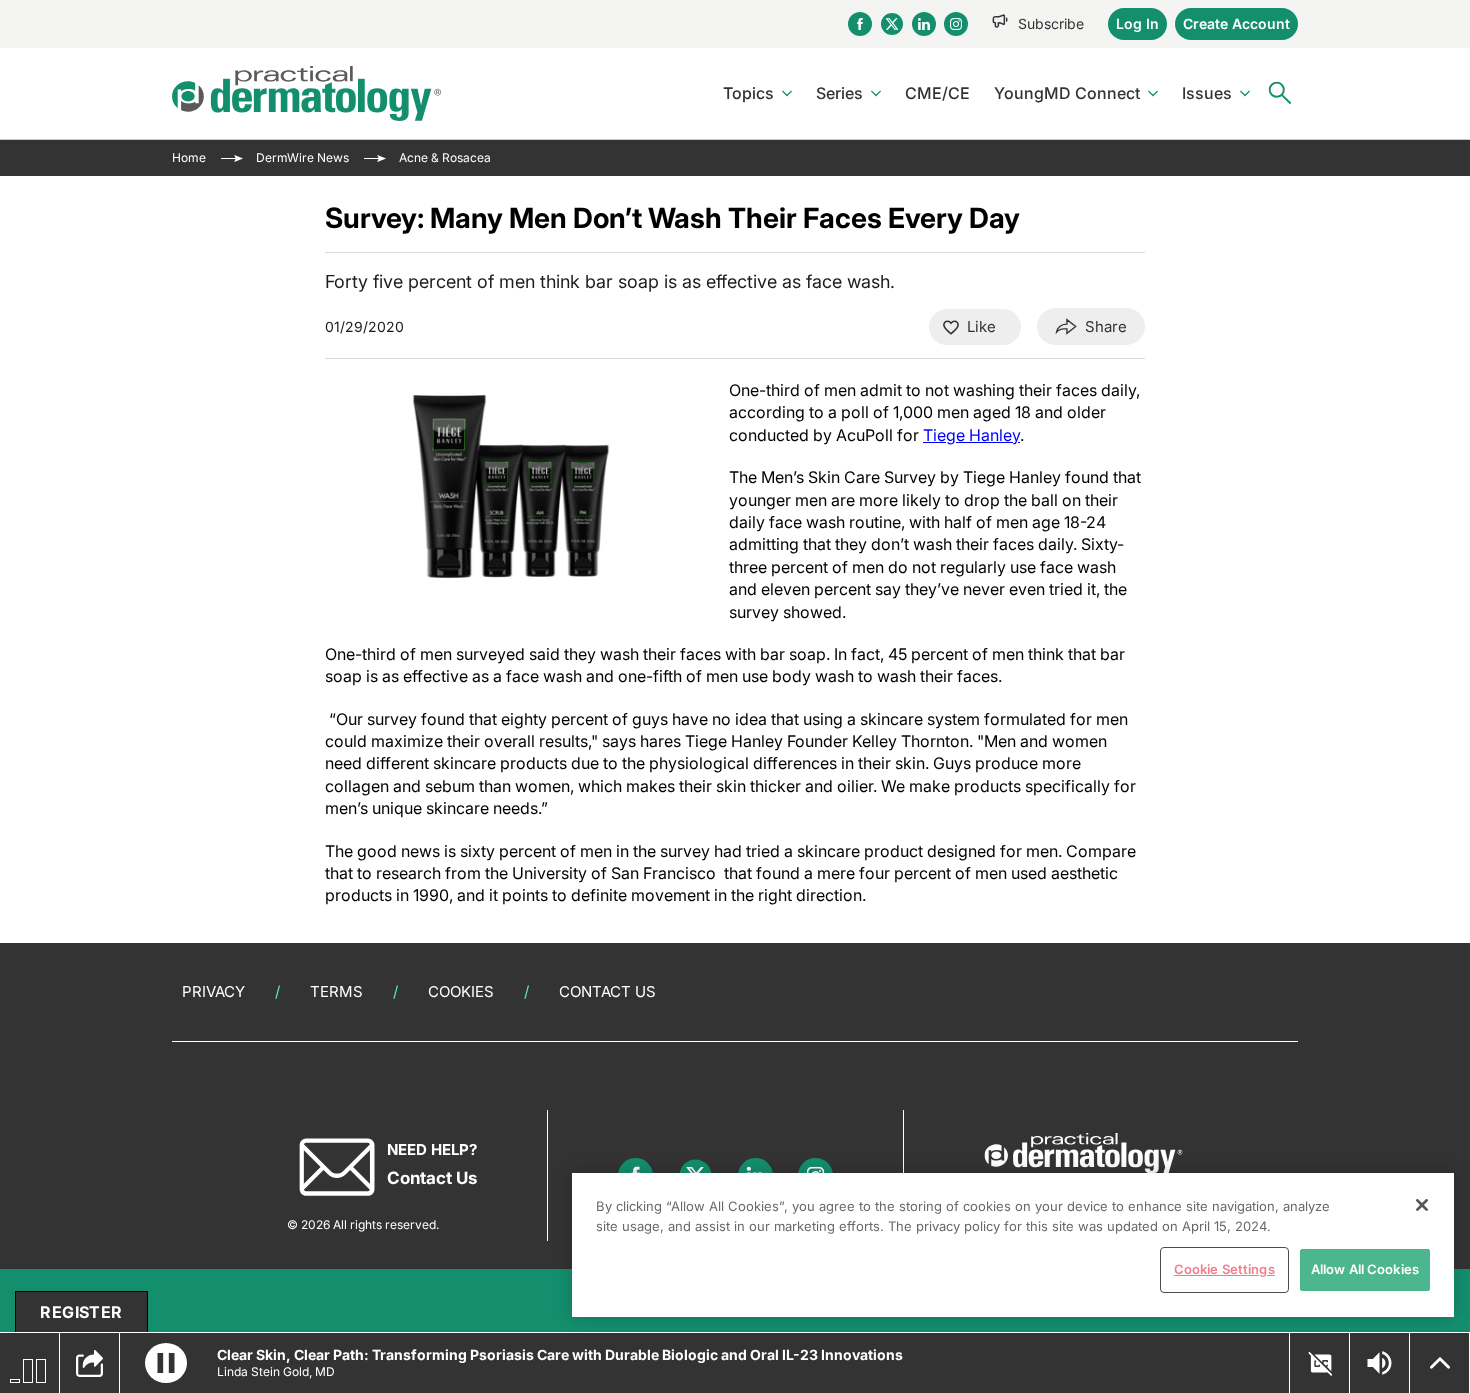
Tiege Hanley (971, 435)
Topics (748, 93)
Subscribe (1051, 23)
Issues (1207, 93)
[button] (166, 1363)
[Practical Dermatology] (306, 93)
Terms (336, 991)
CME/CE (937, 93)
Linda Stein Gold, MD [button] (276, 1371)
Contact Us (607, 991)
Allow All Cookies (1365, 1269)
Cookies (461, 991)
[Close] (1422, 1205)
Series (839, 93)
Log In (1137, 23)
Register (81, 1312)
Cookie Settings (1224, 1269)
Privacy (213, 991)
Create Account (1236, 23)
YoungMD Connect (1067, 93)
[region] (1013, 1245)
